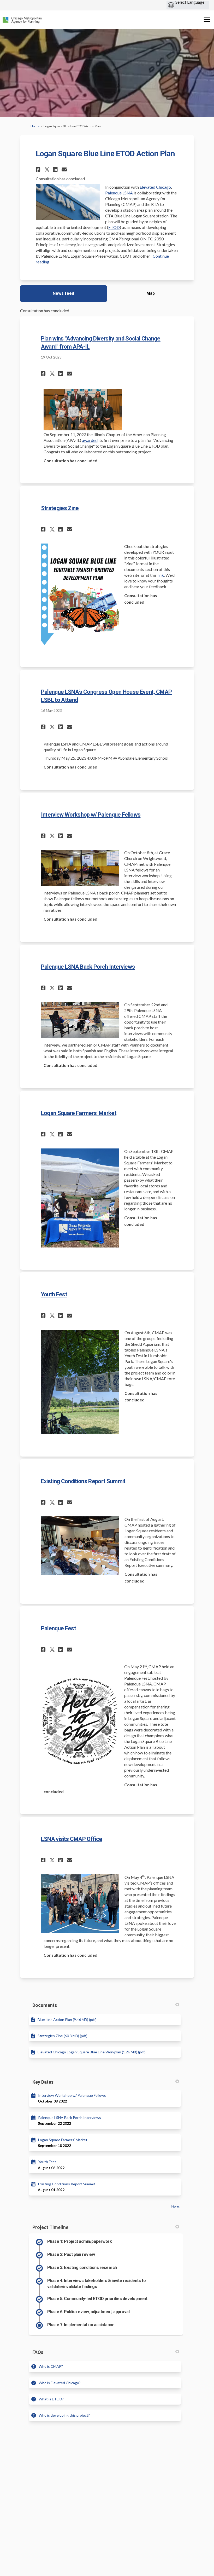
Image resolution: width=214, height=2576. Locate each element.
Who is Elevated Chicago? (60, 2383)
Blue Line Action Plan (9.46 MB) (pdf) (67, 2020)
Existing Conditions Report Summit (83, 1481)
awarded (90, 440)
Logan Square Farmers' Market (79, 1113)
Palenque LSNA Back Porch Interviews (88, 967)
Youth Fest (54, 1294)
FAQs (38, 2352)
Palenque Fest (58, 1628)
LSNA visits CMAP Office (72, 1839)
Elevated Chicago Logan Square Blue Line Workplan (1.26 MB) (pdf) (92, 2052)
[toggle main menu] (207, 20)
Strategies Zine (60, 508)
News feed (63, 293)
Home (35, 126)
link (161, 575)
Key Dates (43, 2082)
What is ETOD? (51, 2399)
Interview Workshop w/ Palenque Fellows (91, 815)
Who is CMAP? (51, 2366)
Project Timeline (50, 2227)
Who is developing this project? (64, 2415)
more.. (176, 2206)
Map (151, 293)
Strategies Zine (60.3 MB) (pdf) (63, 2036)
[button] (39, 169)
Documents (45, 2005)
